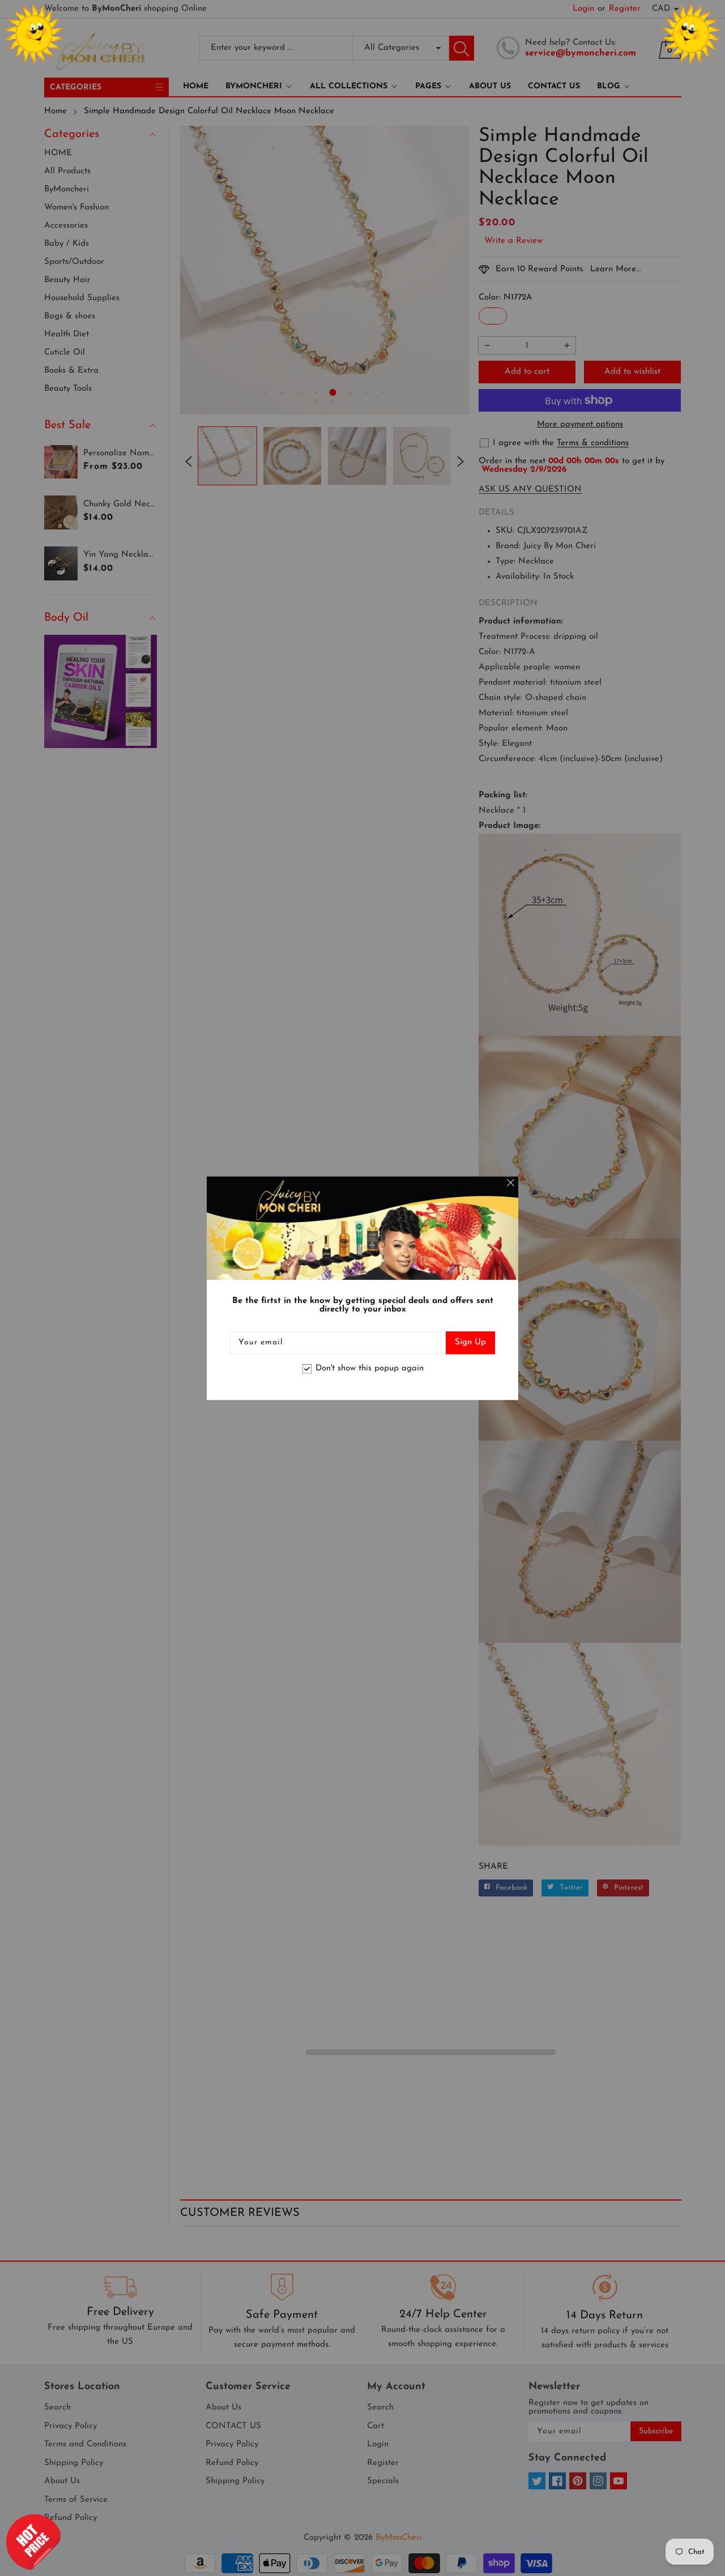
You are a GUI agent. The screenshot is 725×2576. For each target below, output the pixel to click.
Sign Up (470, 1342)
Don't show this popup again (370, 1369)
